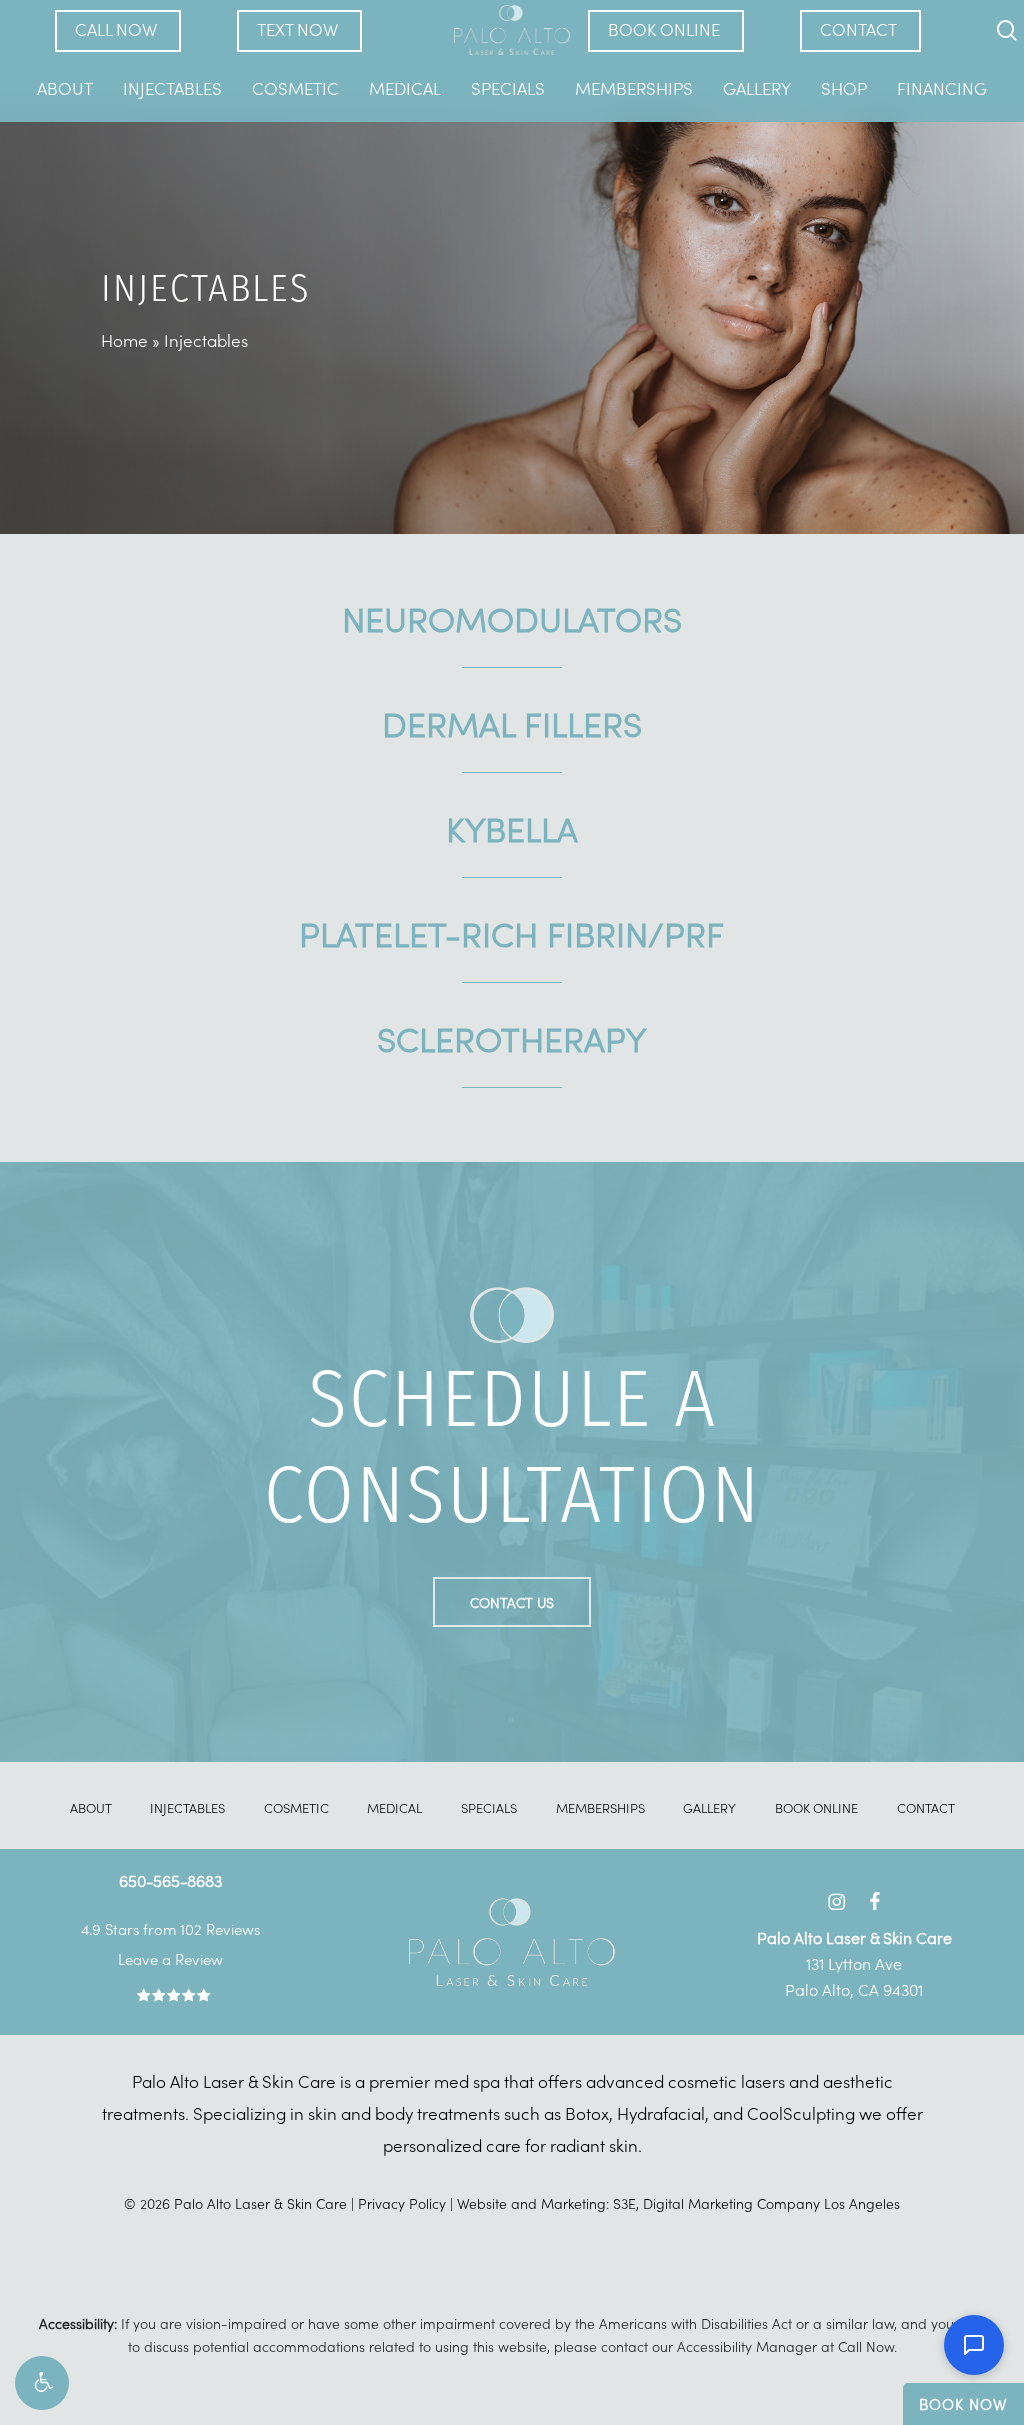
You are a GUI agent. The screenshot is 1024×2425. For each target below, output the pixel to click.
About (91, 1807)
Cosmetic (296, 1807)
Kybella (512, 827)
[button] (42, 2383)
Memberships (600, 1807)
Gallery (709, 1807)
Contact (926, 1807)
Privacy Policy (402, 2203)
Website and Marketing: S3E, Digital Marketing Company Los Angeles (678, 2203)
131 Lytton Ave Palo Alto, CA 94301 (854, 1963)
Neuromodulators (512, 617)
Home (124, 340)
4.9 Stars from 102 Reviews (170, 1928)
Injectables (187, 1807)
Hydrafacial (661, 2113)
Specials (489, 1807)
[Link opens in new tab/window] (836, 1898)
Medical (394, 1807)
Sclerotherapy (511, 1037)
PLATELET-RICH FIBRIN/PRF (511, 932)
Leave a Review (170, 1958)
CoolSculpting (801, 2113)
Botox (587, 2113)
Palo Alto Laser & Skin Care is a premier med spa (316, 2081)
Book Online (816, 1807)
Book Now (963, 2403)
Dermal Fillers (512, 722)
